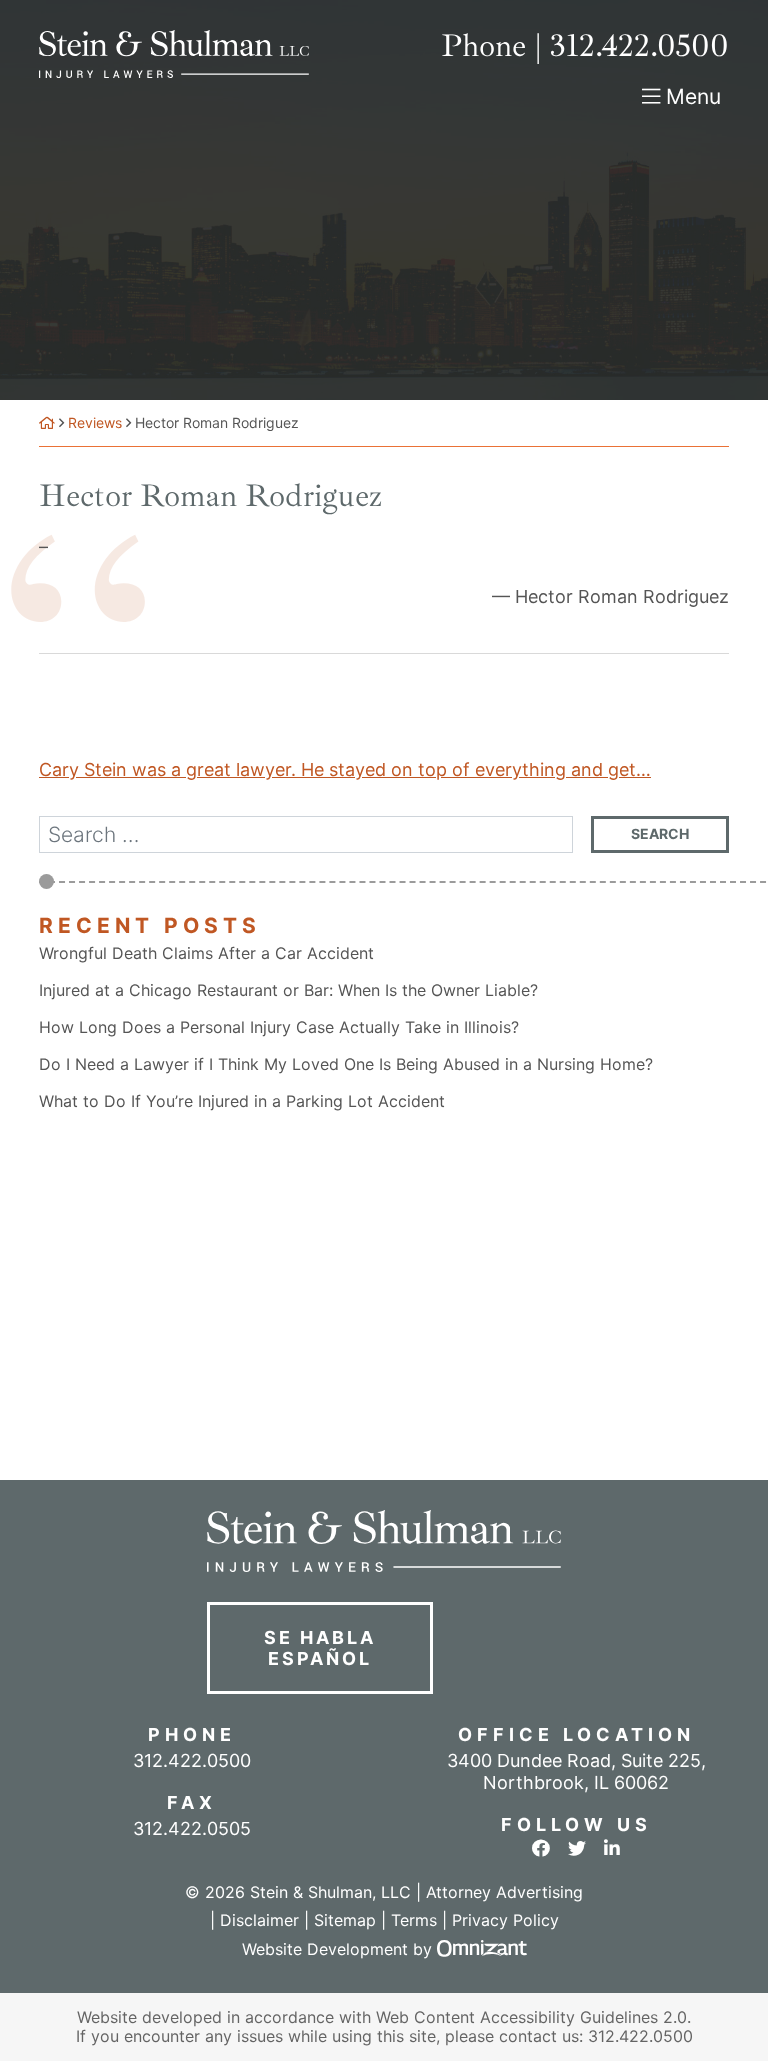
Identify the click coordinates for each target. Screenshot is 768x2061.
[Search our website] (315, 834)
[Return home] (47, 422)
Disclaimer (259, 1920)
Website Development (325, 1949)
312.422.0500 (640, 2036)
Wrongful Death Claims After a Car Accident (206, 953)
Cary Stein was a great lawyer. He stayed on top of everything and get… (345, 769)
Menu (693, 96)
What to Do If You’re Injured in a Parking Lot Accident (242, 1101)
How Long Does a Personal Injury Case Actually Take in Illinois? (279, 1027)
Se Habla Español (319, 1648)
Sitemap (345, 1920)
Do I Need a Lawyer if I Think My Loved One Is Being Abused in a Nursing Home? (346, 1064)
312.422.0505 (192, 1828)
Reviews (95, 422)
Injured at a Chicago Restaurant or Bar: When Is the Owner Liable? (288, 990)
